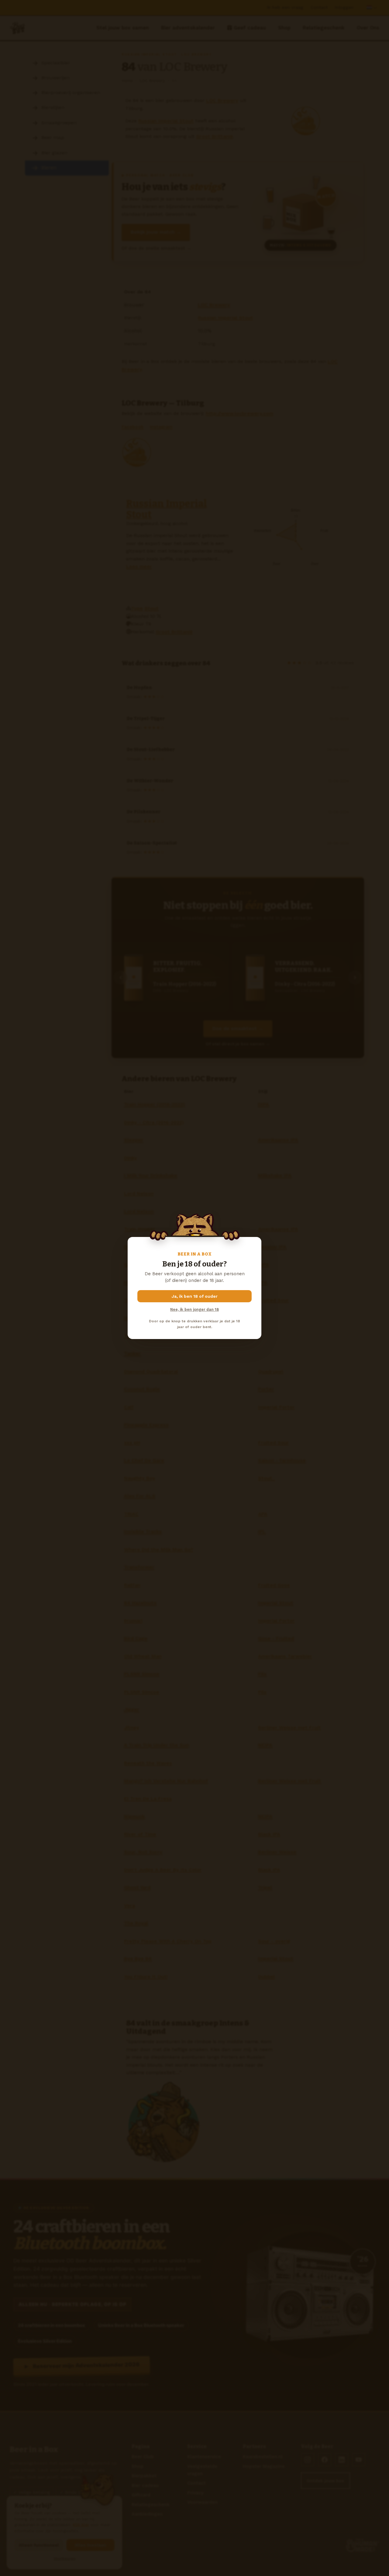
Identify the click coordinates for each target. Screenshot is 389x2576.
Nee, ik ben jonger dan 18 (194, 1309)
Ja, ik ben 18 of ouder (195, 1296)
